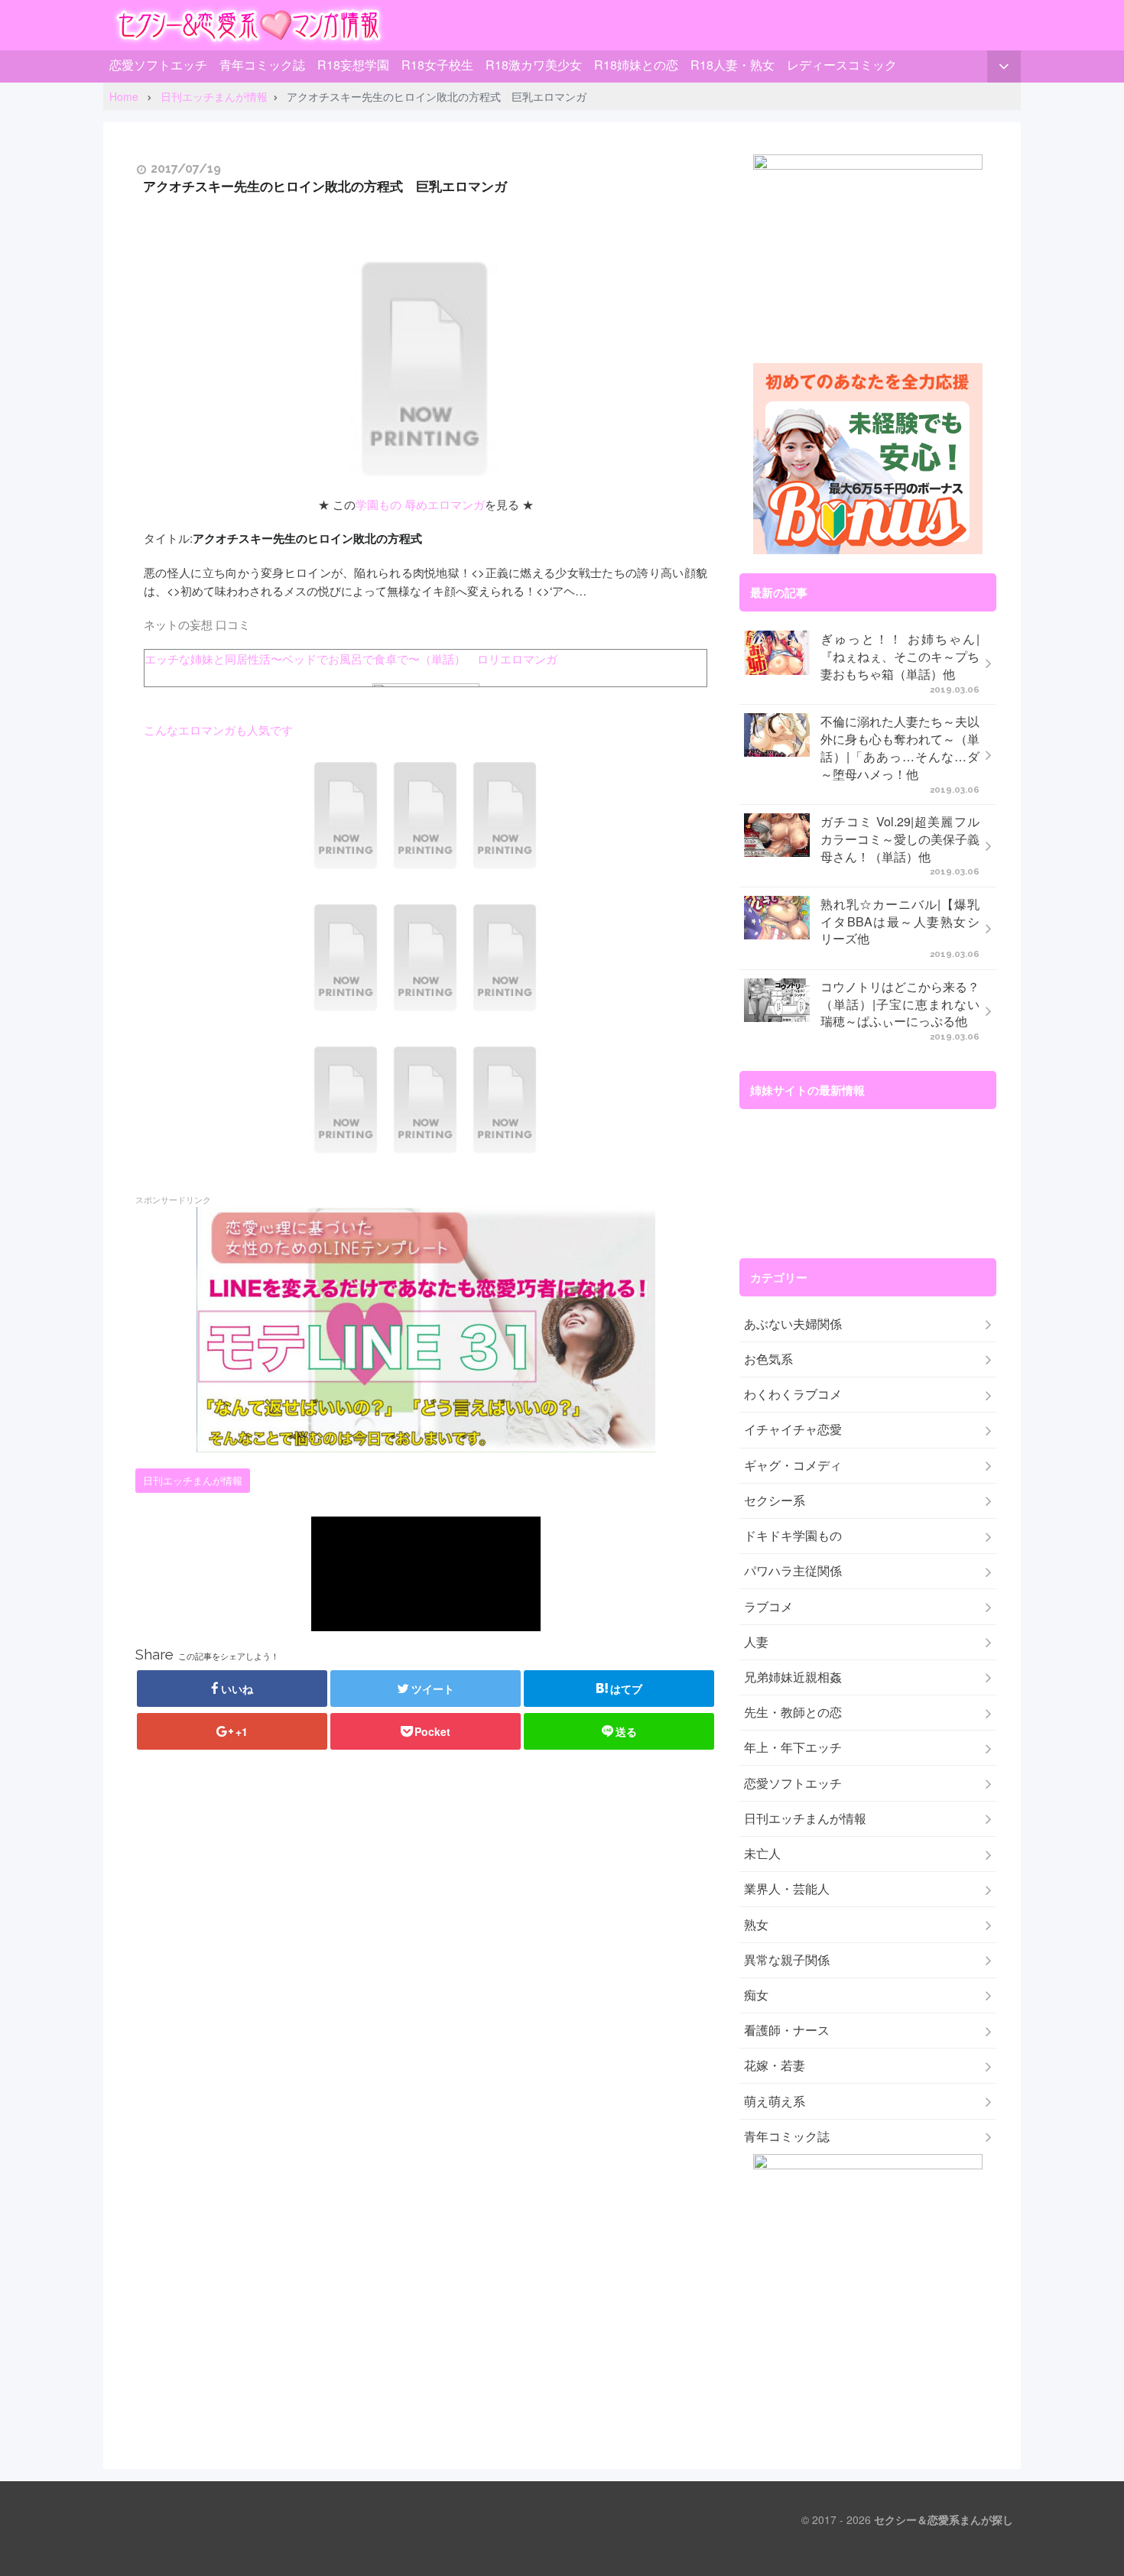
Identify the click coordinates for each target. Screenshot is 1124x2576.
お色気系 (768, 1359)
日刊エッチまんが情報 (193, 1481)
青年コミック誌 (262, 65)
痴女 (756, 1995)
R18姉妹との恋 (636, 65)
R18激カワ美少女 (534, 65)
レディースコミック (842, 65)
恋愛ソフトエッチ (158, 65)
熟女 (756, 1925)
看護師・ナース (787, 2030)
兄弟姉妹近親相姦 (793, 1677)
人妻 (756, 1642)
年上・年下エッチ (793, 1747)
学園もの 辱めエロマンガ (420, 504)
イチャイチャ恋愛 (793, 1429)
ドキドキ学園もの (793, 1536)
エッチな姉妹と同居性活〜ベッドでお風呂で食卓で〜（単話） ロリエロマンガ (351, 658)
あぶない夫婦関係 (793, 1324)
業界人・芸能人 (787, 1889)
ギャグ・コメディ (793, 1465)
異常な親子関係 (787, 1960)
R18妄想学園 (353, 65)
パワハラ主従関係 (793, 1571)
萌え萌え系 (775, 2101)
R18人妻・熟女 (733, 65)
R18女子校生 (437, 65)
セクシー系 (775, 1501)
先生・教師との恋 (793, 1712)
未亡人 (762, 1854)
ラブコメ (768, 1607)
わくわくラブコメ (793, 1394)
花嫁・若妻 (775, 2065)
